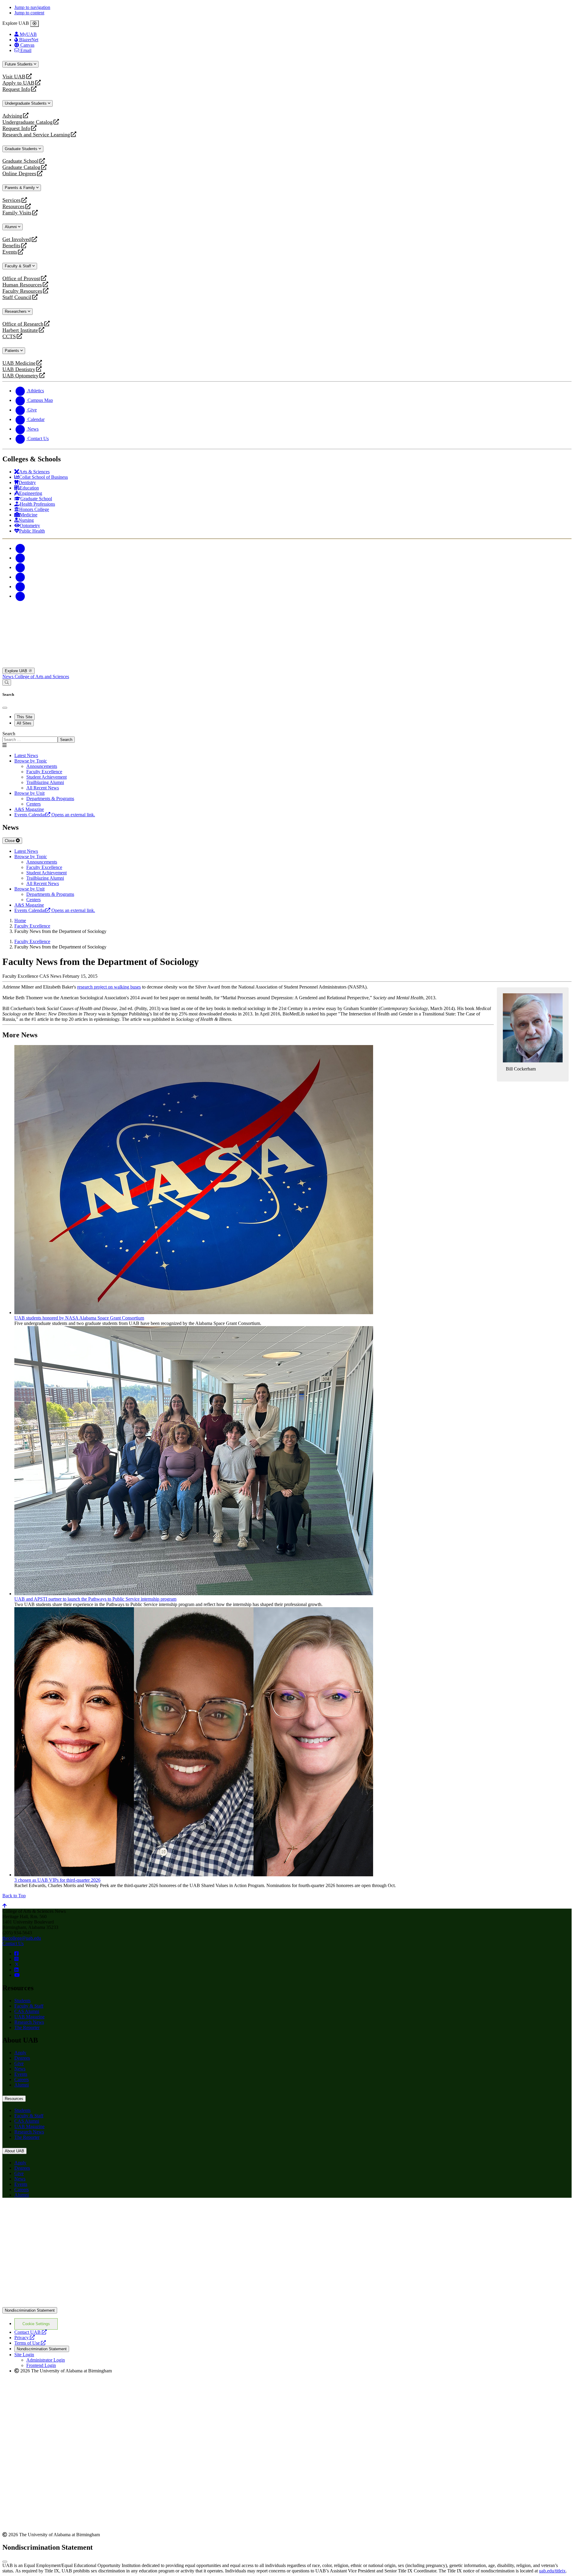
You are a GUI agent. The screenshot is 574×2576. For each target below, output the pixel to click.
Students (22, 2001)
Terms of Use (30, 2343)
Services (12, 200)
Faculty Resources (22, 291)
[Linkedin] (20, 596)
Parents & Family (20, 188)
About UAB (14, 2151)
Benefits (11, 246)
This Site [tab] (25, 717)
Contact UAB (30, 2332)
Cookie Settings (36, 2324)
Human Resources (22, 285)
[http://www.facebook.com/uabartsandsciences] (16, 1954)
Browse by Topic (31, 761)
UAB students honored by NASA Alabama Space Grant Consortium (79, 1318)
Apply (20, 2053)
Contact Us (13, 1943)
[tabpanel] (287, 737)
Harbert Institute (20, 330)
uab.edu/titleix (552, 2571)
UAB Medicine (19, 363)
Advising (12, 116)
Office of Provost (21, 279)
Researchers (16, 311)
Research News (29, 2022)
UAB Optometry (20, 376)
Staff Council (17, 297)
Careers (22, 2079)
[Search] (7, 682)
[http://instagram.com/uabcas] (16, 1959)
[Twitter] (20, 558)
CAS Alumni (27, 2011)
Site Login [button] (24, 2355)
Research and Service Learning (36, 135)
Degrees (22, 2058)
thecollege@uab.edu (22, 1938)
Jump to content (29, 13)
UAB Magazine (29, 2017)
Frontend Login (41, 2365)
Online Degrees (19, 174)
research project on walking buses (109, 987)
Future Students (19, 64)
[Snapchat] (20, 587)
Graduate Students (22, 149)
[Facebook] (20, 548)
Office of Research (23, 324)
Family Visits (17, 213)
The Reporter (27, 2027)
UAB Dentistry (19, 369)
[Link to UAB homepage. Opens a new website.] (55, 2212)
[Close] (35, 24)
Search (9, 734)
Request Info (16, 89)
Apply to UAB (18, 83)
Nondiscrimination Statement (30, 2310)
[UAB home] (287, 665)
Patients (13, 351)
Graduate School (20, 161)
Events (10, 252)
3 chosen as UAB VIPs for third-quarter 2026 (57, 1880)
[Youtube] (20, 577)
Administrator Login (46, 2360)
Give (19, 2063)
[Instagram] (20, 567)
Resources (13, 206)
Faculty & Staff (19, 266)
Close (10, 841)
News (9, 677)
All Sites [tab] (24, 723)
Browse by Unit (29, 793)
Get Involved (17, 239)
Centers (33, 804)
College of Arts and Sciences (42, 677)
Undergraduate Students (26, 103)
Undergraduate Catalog (28, 122)
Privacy (25, 2338)
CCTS (10, 337)
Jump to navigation (32, 7)
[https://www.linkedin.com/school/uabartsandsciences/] (16, 1970)
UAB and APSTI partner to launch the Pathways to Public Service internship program (95, 1599)
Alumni (11, 227)
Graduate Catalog (21, 167)
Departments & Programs (50, 799)
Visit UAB (14, 77)
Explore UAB (17, 671)
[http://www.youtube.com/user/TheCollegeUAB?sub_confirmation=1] (17, 1975)
